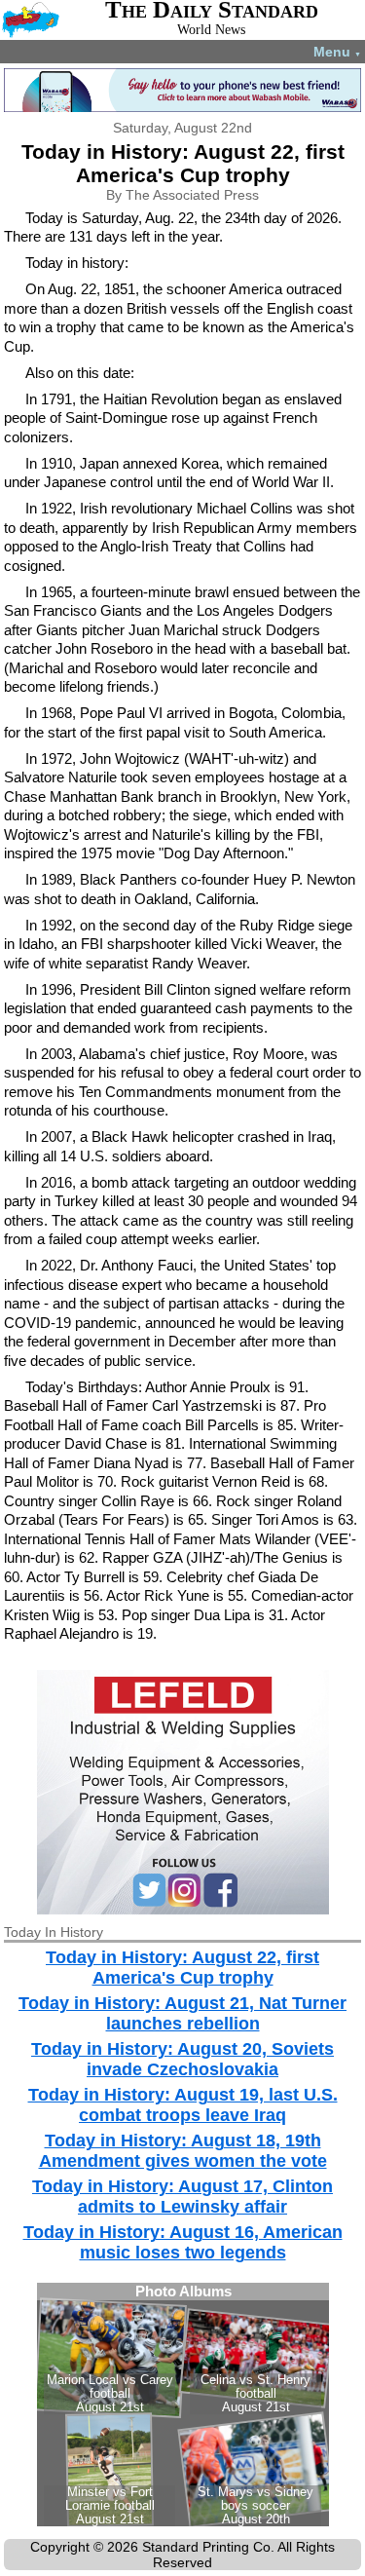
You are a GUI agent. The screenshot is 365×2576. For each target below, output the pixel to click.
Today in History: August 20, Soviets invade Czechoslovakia (182, 2059)
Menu (337, 52)
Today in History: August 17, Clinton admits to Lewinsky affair (182, 2197)
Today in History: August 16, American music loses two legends (183, 2242)
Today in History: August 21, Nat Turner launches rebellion (182, 2013)
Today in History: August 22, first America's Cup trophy (182, 1968)
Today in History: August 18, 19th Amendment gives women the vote (183, 2151)
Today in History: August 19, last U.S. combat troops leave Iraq (183, 2105)
